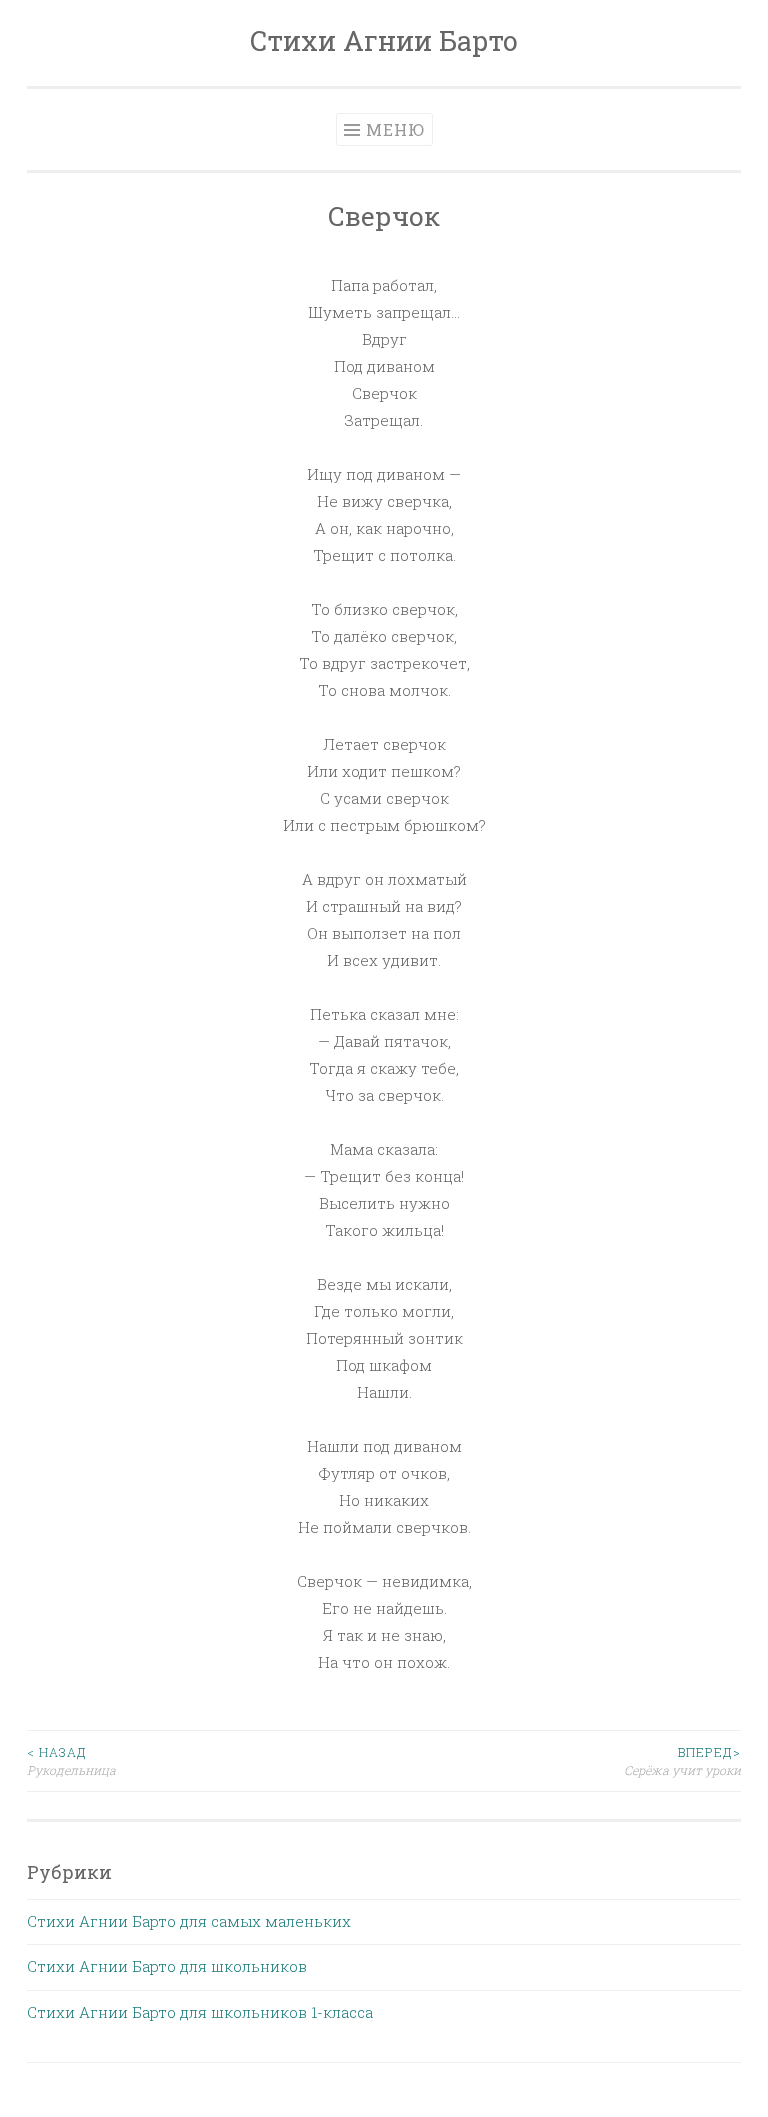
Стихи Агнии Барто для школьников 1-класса (200, 2012)
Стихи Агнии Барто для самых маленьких (189, 1921)
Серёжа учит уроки (682, 1761)
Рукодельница (71, 1761)
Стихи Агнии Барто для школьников (167, 1966)
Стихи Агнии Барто (384, 40)
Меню (395, 129)
